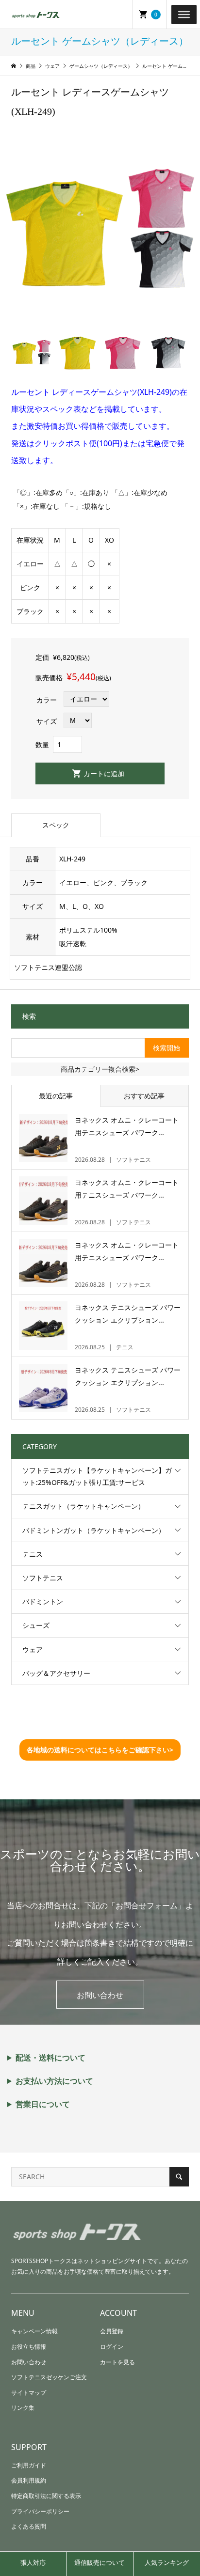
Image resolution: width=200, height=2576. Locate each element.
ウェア (33, 1649)
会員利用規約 (29, 2480)
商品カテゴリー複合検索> (100, 1069)
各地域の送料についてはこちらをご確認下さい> (100, 1750)
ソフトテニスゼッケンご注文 (49, 2377)
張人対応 (33, 2562)
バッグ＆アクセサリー (56, 1673)
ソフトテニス (43, 1578)
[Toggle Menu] (184, 14)
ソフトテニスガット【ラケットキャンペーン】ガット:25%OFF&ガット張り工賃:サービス (97, 1476)
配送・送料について (50, 2058)
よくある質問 (29, 2526)
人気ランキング (167, 2562)
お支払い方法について (54, 2081)
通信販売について (100, 2562)
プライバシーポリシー (40, 2511)
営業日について (43, 2104)
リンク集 (23, 2408)
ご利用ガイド (29, 2465)
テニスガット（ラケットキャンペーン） (83, 1506)
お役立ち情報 (29, 2347)
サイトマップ (29, 2393)
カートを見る (117, 2362)
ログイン (112, 2347)
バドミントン (43, 1601)
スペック (56, 825)
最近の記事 (56, 1096)
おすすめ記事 (144, 1096)
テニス (33, 1554)
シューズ (36, 1625)
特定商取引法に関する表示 (46, 2496)
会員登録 (112, 2331)
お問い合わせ (100, 1995)
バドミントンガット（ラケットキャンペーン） (94, 1530)
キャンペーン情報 (34, 2331)
